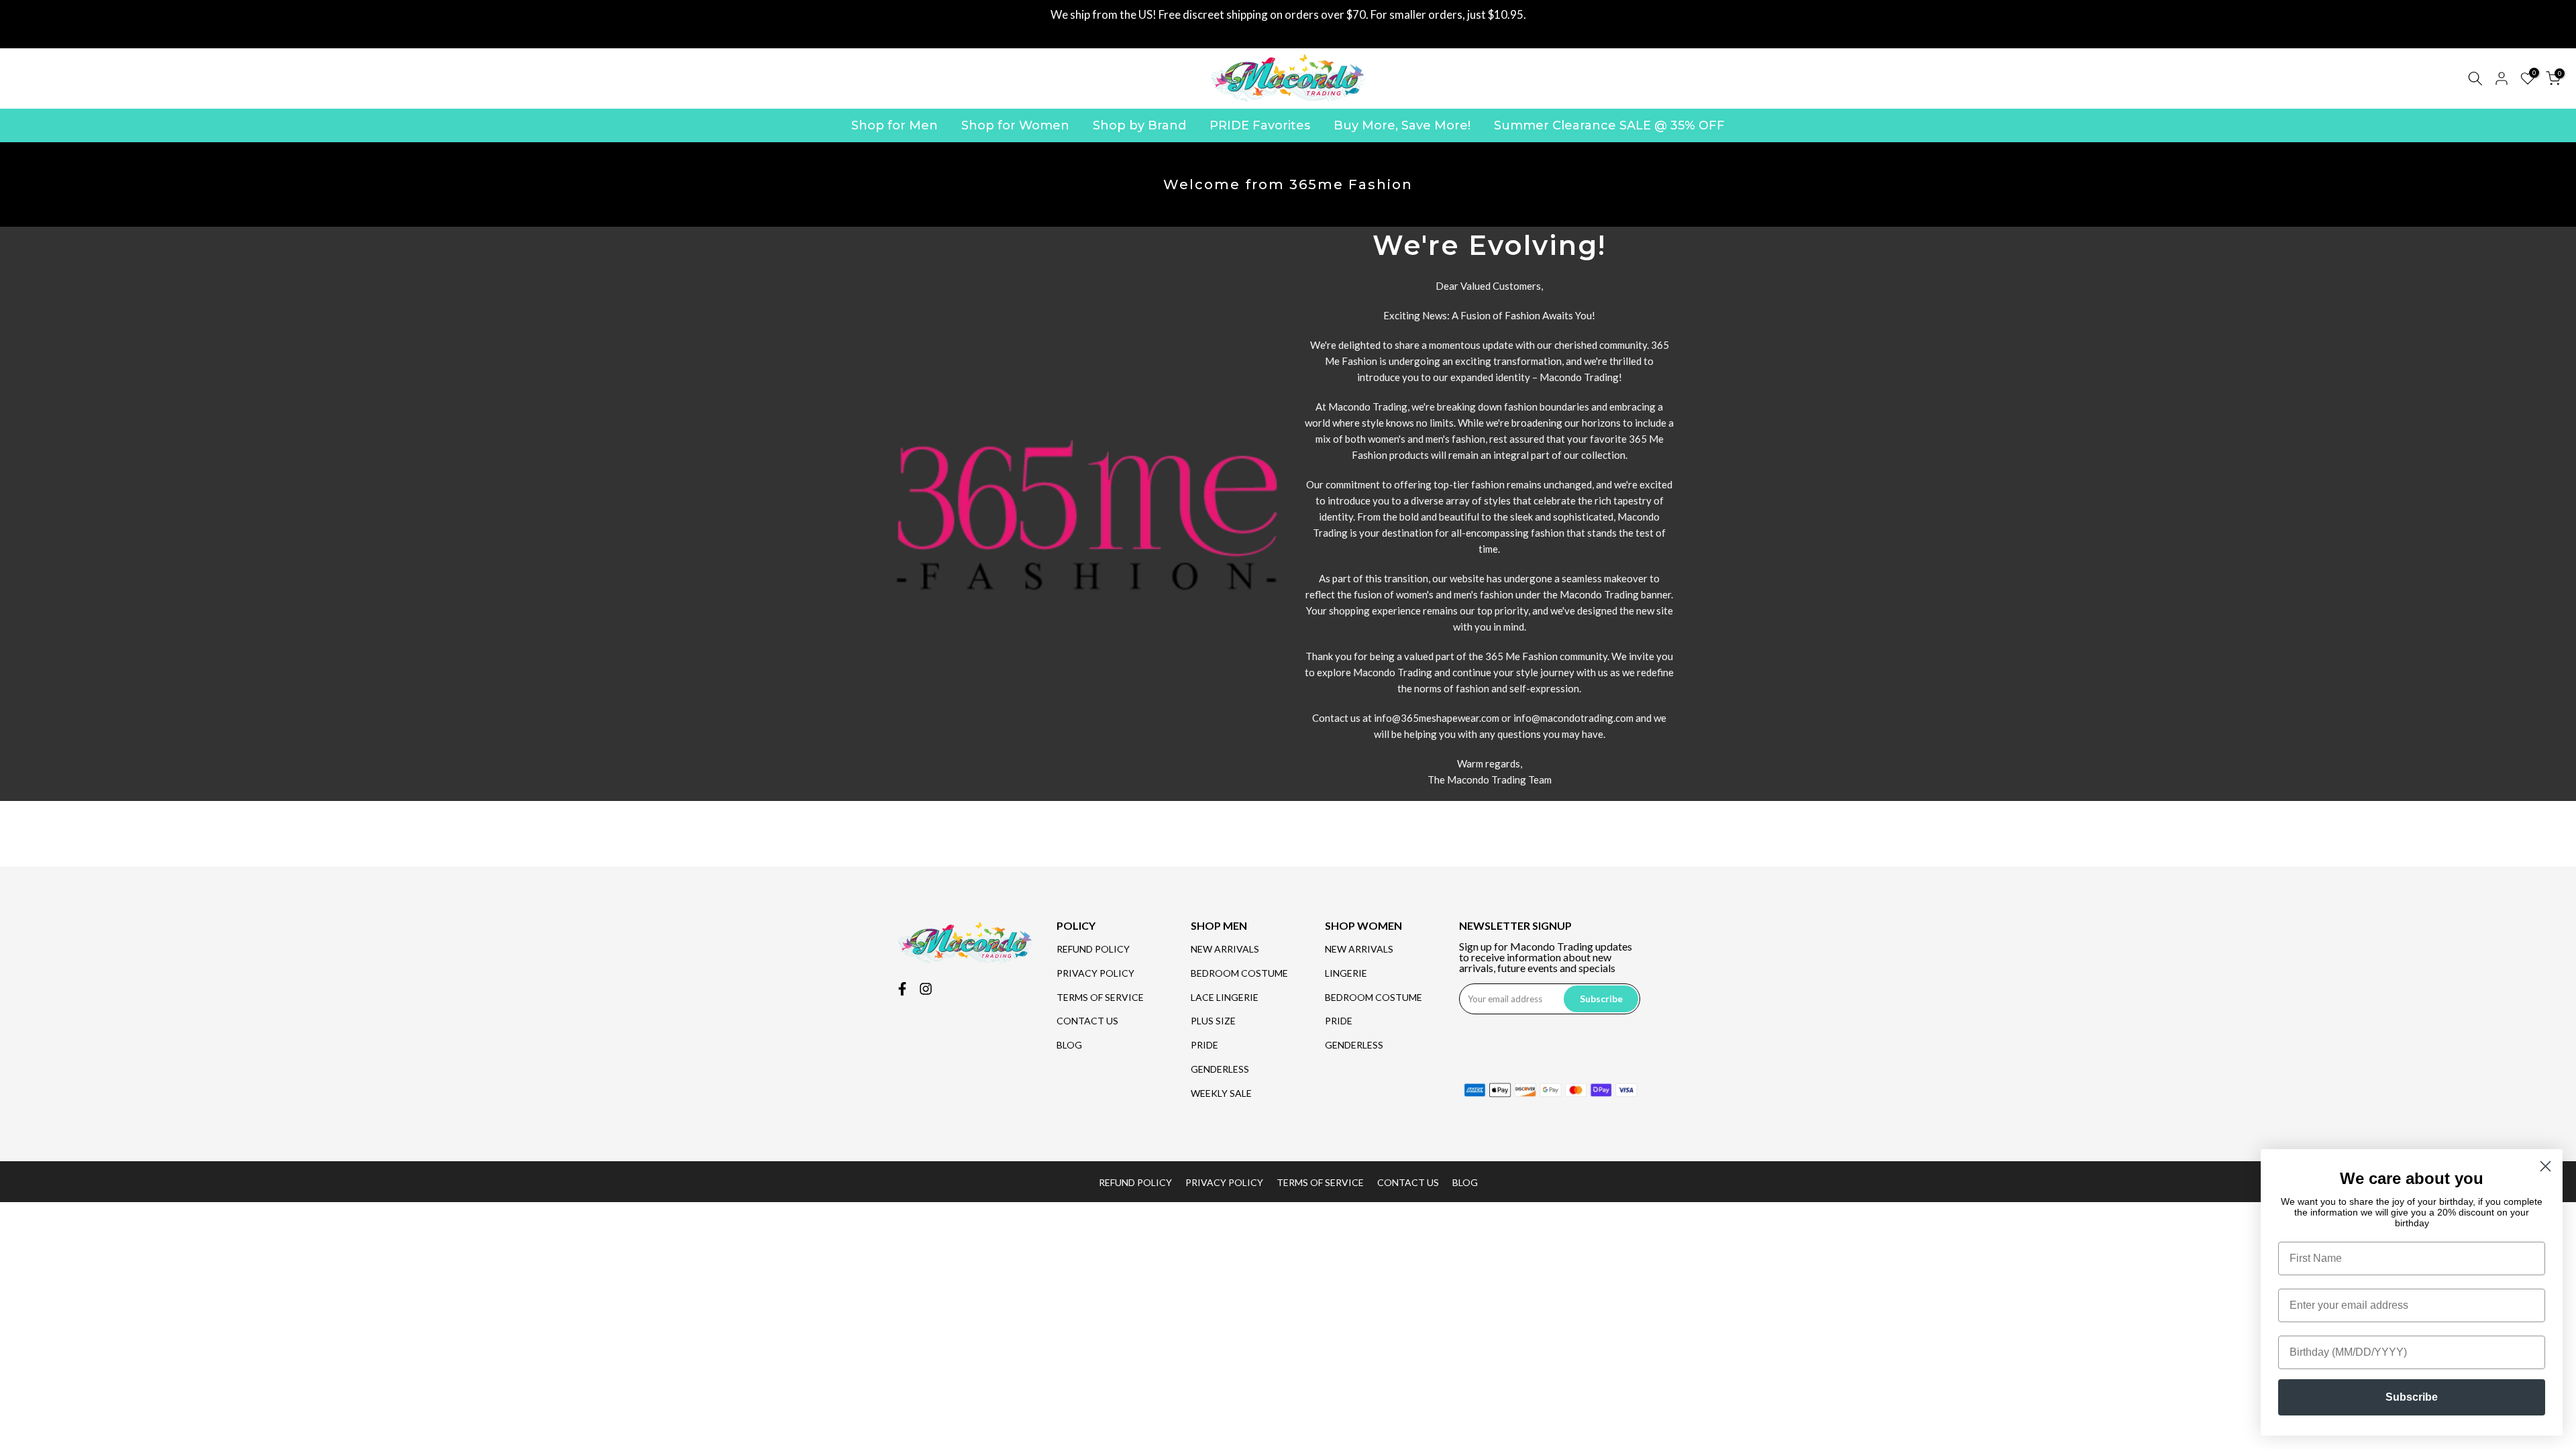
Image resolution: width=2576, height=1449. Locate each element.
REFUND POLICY (1093, 949)
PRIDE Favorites (1260, 125)
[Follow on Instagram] (926, 989)
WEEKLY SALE (1221, 1093)
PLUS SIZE (1213, 1021)
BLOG (1069, 1045)
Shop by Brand (1139, 125)
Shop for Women (1015, 125)
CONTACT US (1087, 1021)
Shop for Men (895, 125)
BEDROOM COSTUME (1239, 973)
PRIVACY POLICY (1095, 973)
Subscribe (2412, 1397)
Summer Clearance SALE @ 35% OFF (1609, 125)
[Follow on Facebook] (902, 989)
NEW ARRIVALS (1225, 949)
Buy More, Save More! (1402, 125)
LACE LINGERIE (1225, 997)
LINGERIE (1346, 973)
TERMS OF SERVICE (1100, 997)
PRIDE (1204, 1045)
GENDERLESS (1220, 1069)
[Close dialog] (2545, 1166)
